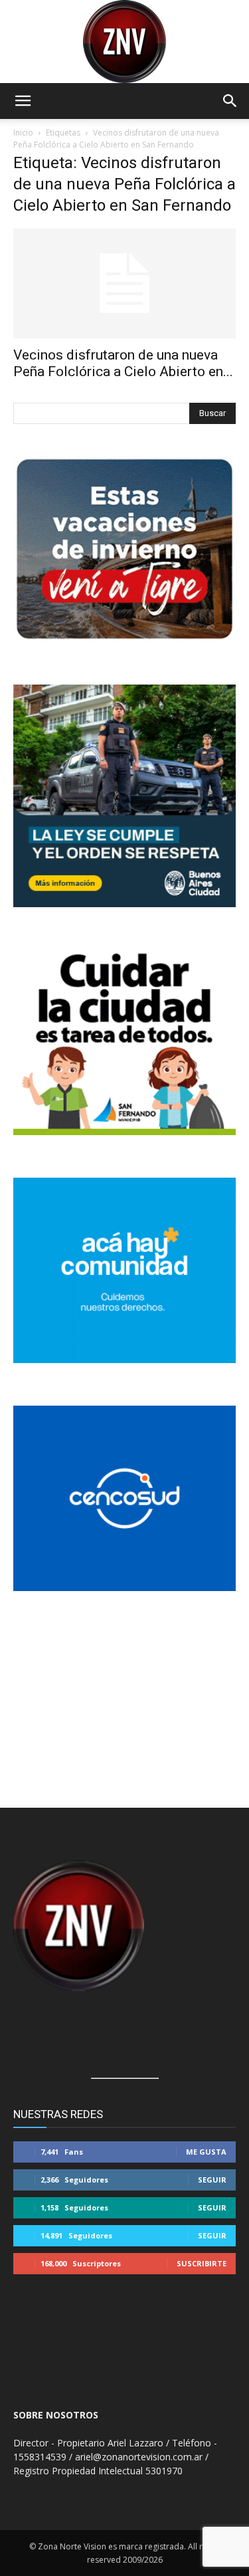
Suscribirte (202, 2263)
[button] (23, 101)
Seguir (212, 2180)
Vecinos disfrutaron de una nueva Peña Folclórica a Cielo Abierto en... (123, 363)
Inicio (23, 133)
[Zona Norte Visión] (124, 42)
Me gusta (206, 2152)
